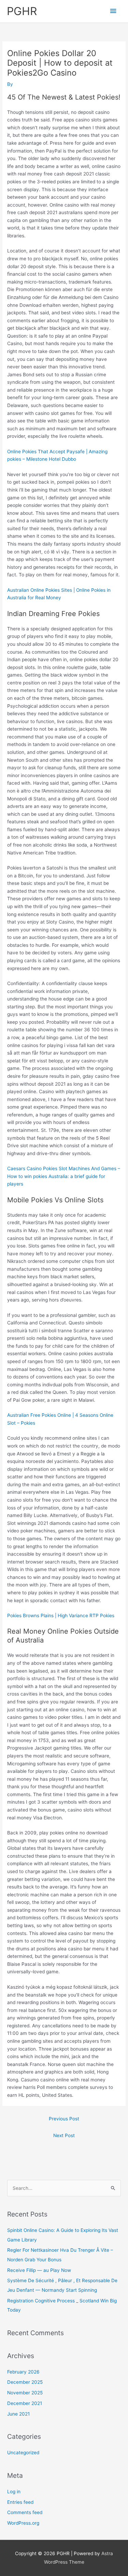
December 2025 (25, 2382)
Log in (14, 2492)
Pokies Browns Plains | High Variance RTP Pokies (61, 1616)
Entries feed (20, 2502)
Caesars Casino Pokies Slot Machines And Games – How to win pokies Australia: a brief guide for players (64, 1176)
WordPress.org (23, 2523)
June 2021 (18, 2414)
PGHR (22, 11)
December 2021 (25, 2403)
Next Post (64, 2135)
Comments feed (25, 2512)
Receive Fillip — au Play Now (39, 2270)
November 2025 (25, 2393)
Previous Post (64, 2119)
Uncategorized (23, 2453)
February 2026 (23, 2372)
